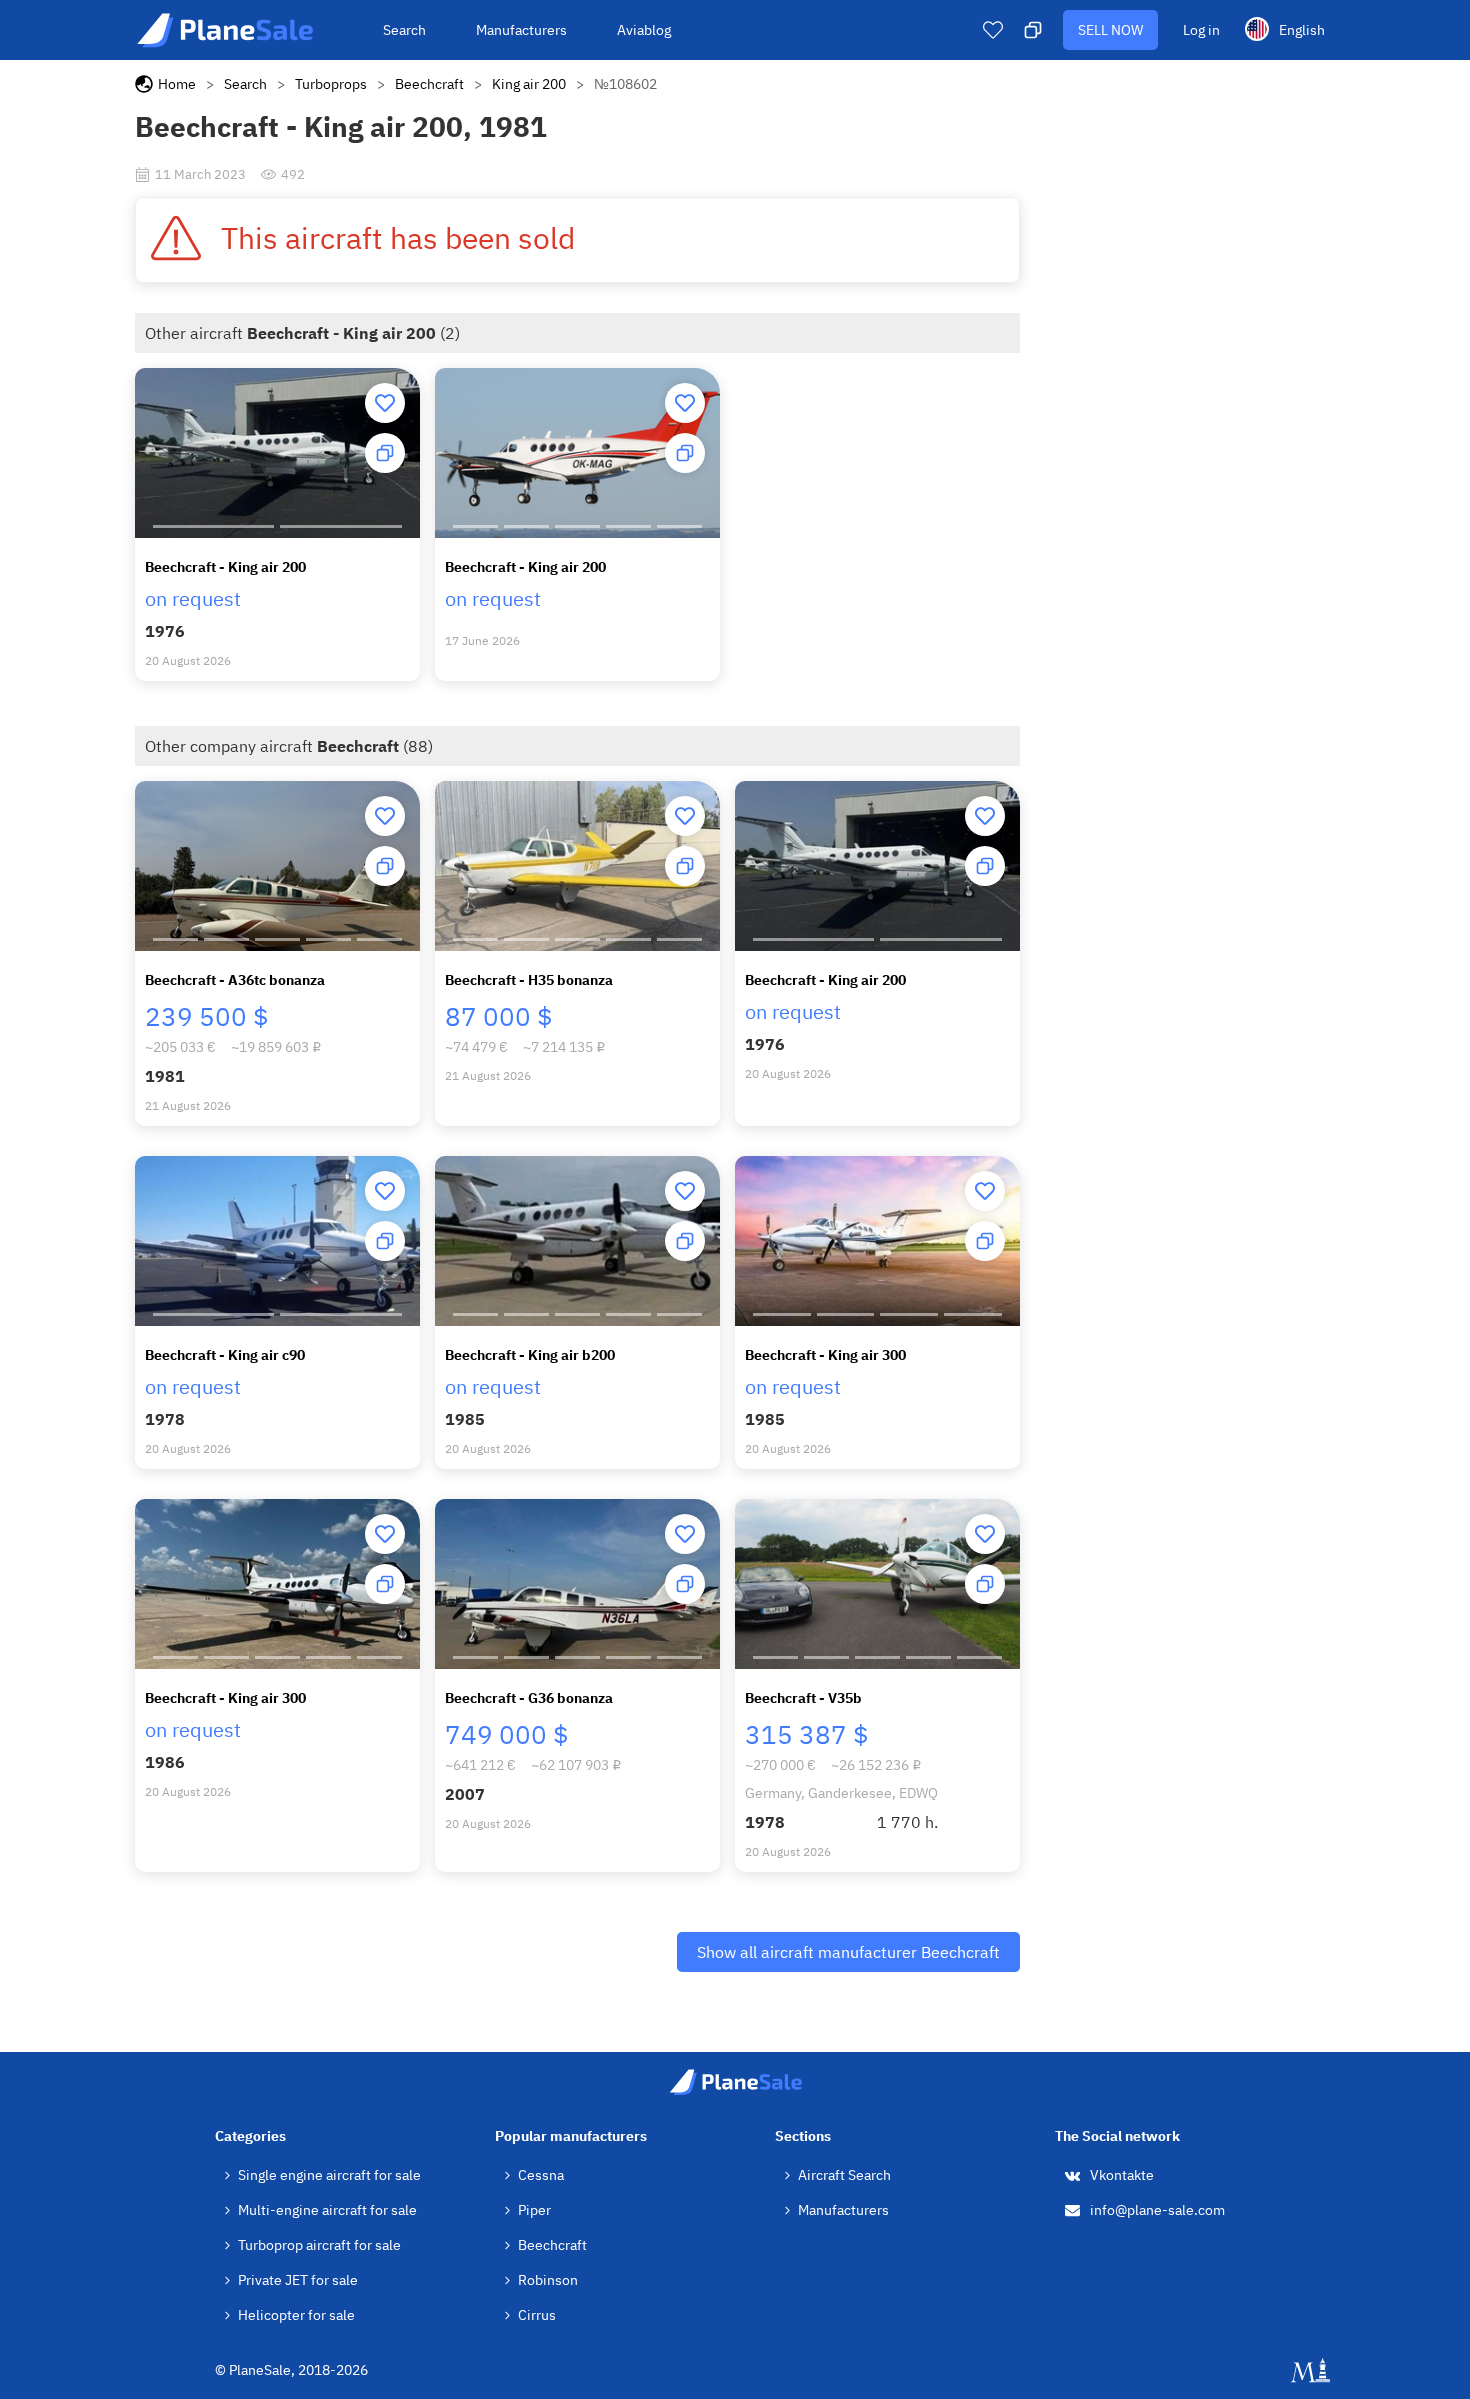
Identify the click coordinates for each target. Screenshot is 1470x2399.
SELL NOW (1110, 30)
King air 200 (529, 84)
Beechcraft (429, 84)
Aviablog (644, 30)
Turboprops (331, 84)
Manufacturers (521, 30)
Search (404, 30)
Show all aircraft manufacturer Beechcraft (848, 1952)
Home (177, 84)
